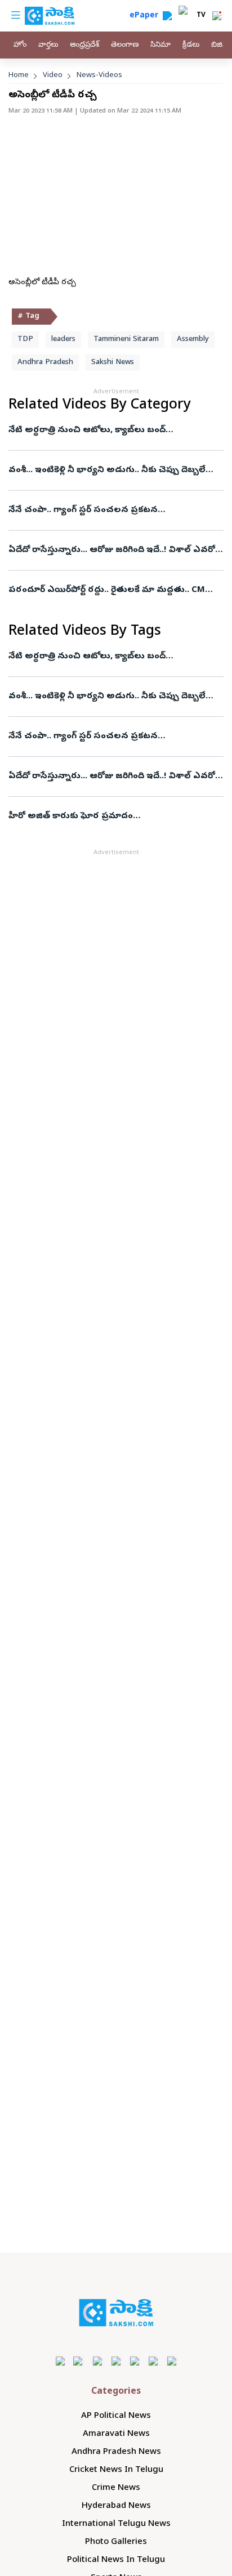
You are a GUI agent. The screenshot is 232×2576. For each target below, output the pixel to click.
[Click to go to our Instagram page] (116, 2361)
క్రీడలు (191, 45)
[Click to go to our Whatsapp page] (79, 2361)
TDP (25, 340)
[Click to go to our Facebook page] (61, 2361)
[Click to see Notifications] (217, 16)
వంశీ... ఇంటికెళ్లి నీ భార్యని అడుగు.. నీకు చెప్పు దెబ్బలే (107, 470)
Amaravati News (116, 2434)
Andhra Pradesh (45, 363)
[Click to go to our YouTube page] (135, 2361)
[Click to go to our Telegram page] (153, 2361)
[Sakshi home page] (116, 2313)
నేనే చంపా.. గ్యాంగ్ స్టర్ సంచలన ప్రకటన (83, 510)
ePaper (146, 16)
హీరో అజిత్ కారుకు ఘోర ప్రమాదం (71, 816)
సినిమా (160, 45)
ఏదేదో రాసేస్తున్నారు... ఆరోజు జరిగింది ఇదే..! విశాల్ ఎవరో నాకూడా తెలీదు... (112, 550)
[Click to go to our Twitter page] (98, 2361)
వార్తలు (48, 45)
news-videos (99, 76)
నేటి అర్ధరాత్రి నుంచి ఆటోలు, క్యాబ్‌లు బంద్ (87, 430)
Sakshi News (113, 363)
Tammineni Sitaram (126, 340)
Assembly (193, 340)
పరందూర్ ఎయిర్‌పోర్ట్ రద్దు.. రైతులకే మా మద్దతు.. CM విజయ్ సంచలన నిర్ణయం (107, 590)
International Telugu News (116, 2524)
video (53, 76)
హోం (20, 45)
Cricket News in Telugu (116, 2470)
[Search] (167, 16)
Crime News (116, 2488)
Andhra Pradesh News (116, 2452)
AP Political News (116, 2416)
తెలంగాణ (125, 45)
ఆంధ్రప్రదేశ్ (84, 45)
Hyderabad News (116, 2506)
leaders (63, 340)
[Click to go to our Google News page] (172, 2361)
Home (19, 76)
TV (201, 16)
